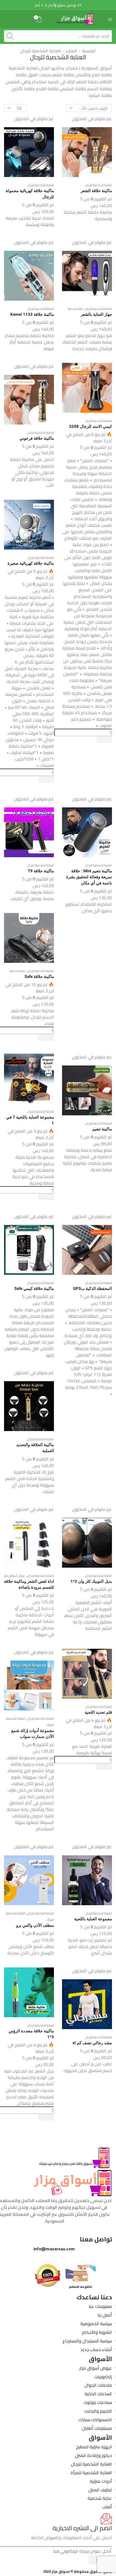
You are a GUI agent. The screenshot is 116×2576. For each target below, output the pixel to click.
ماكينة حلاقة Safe (39, 977)
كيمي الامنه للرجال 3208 (91, 426)
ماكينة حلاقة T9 (41, 871)
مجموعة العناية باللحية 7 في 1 (30, 1120)
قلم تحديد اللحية (98, 1712)
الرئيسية (89, 51)
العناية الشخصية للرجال (99, 185)
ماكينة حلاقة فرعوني (37, 438)
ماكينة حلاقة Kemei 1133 (32, 314)
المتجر (71, 51)
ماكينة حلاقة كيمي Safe (34, 1289)
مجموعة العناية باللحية (93, 1919)
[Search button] (10, 36)
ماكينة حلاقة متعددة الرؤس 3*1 (31, 2034)
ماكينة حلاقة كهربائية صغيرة (31, 563)
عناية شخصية (75, 309)
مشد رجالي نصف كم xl (92, 2043)
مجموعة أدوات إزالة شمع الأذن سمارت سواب (33, 1734)
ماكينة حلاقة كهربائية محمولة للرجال (30, 194)
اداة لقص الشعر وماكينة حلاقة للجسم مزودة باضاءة (29, 1584)
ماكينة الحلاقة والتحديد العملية (35, 1448)
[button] (55, 5)
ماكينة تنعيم (102, 1129)
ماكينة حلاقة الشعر (96, 191)
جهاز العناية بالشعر (96, 314)
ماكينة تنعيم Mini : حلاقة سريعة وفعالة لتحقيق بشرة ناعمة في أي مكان (89, 877)
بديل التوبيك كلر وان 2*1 (91, 1581)
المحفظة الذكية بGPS (93, 1289)
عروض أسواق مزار (15, 1576)
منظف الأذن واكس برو (35, 1925)
